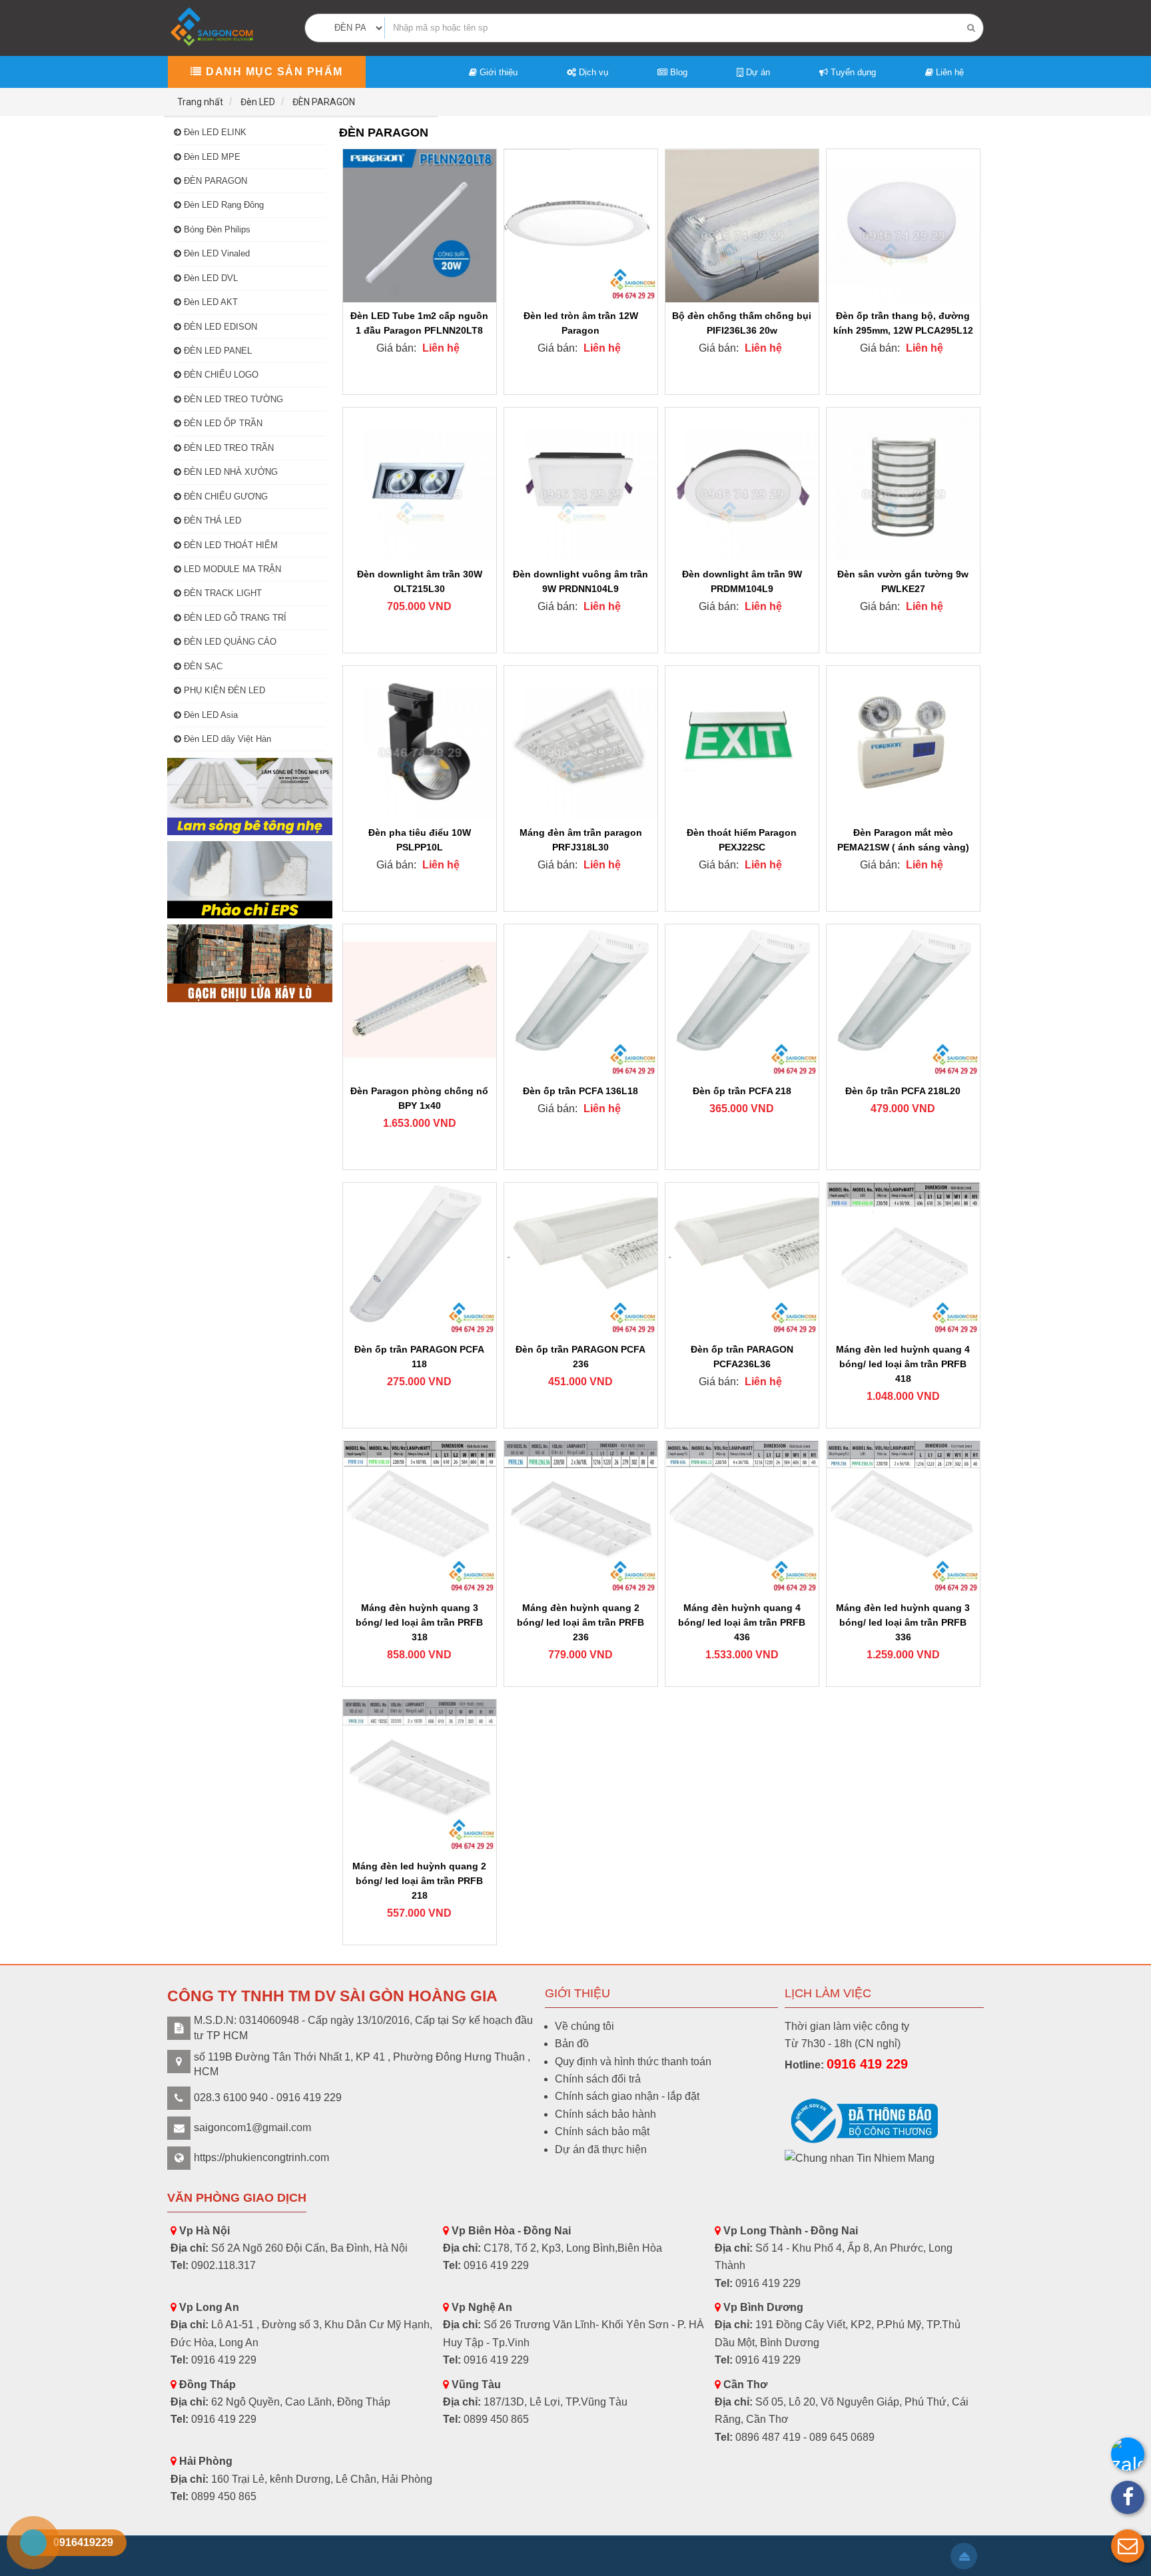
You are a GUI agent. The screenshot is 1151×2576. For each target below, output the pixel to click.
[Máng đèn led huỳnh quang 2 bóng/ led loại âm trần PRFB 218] (420, 1776)
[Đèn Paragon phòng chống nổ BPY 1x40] (420, 1001)
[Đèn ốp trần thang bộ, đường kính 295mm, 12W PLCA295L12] (903, 226)
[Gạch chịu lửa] (250, 963)
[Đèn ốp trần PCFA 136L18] (581, 1001)
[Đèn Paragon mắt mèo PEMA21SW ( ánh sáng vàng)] (903, 743)
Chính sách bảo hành (605, 2114)
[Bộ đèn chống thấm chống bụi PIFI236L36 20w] (742, 226)
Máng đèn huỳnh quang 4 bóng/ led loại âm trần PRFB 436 (742, 1622)
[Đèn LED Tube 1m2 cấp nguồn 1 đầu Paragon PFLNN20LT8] (420, 226)
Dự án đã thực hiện (601, 2149)
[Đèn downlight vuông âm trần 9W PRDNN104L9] (581, 484)
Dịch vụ (592, 72)
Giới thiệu (497, 72)
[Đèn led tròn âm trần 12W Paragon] (581, 226)
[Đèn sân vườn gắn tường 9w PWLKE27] (903, 484)
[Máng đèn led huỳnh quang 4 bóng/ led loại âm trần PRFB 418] (903, 1259)
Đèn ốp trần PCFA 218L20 (903, 1091)
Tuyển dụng (852, 72)
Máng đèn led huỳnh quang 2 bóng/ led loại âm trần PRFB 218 (419, 1881)
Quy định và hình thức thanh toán (633, 2062)
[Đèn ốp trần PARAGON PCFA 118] (420, 1259)
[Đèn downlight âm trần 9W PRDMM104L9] (742, 484)
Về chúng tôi (584, 2026)
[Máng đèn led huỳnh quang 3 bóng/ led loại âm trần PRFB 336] (903, 1518)
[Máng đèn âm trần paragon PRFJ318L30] (581, 743)
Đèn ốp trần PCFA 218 (742, 1091)
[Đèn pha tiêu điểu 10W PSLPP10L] (420, 743)
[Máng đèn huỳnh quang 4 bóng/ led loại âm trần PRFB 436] (742, 1518)
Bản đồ (572, 2044)
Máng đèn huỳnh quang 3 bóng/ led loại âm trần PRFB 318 (419, 1622)
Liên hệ (949, 72)
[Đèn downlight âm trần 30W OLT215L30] (420, 484)
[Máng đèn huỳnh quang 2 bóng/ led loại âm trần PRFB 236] (581, 1518)
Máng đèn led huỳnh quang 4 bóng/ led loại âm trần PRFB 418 (903, 1364)
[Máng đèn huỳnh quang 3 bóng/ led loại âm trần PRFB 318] (420, 1518)
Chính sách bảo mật (602, 2131)
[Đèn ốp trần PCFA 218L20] (903, 1001)
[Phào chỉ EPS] (250, 880)
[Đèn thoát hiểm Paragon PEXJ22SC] (742, 743)
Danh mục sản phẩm (273, 72)
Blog (677, 72)
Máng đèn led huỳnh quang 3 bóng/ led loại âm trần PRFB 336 (903, 1622)
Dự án (757, 72)
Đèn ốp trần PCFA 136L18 (580, 1091)
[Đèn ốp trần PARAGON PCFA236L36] (742, 1259)
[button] (1128, 2546)
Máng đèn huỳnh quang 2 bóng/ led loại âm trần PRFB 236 (580, 1622)
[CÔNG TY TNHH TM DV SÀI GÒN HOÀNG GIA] (213, 27)
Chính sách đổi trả (598, 2079)
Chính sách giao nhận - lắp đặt (627, 2096)
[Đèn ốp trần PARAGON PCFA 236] (581, 1259)
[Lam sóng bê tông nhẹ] (250, 797)
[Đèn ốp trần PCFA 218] (742, 1001)
